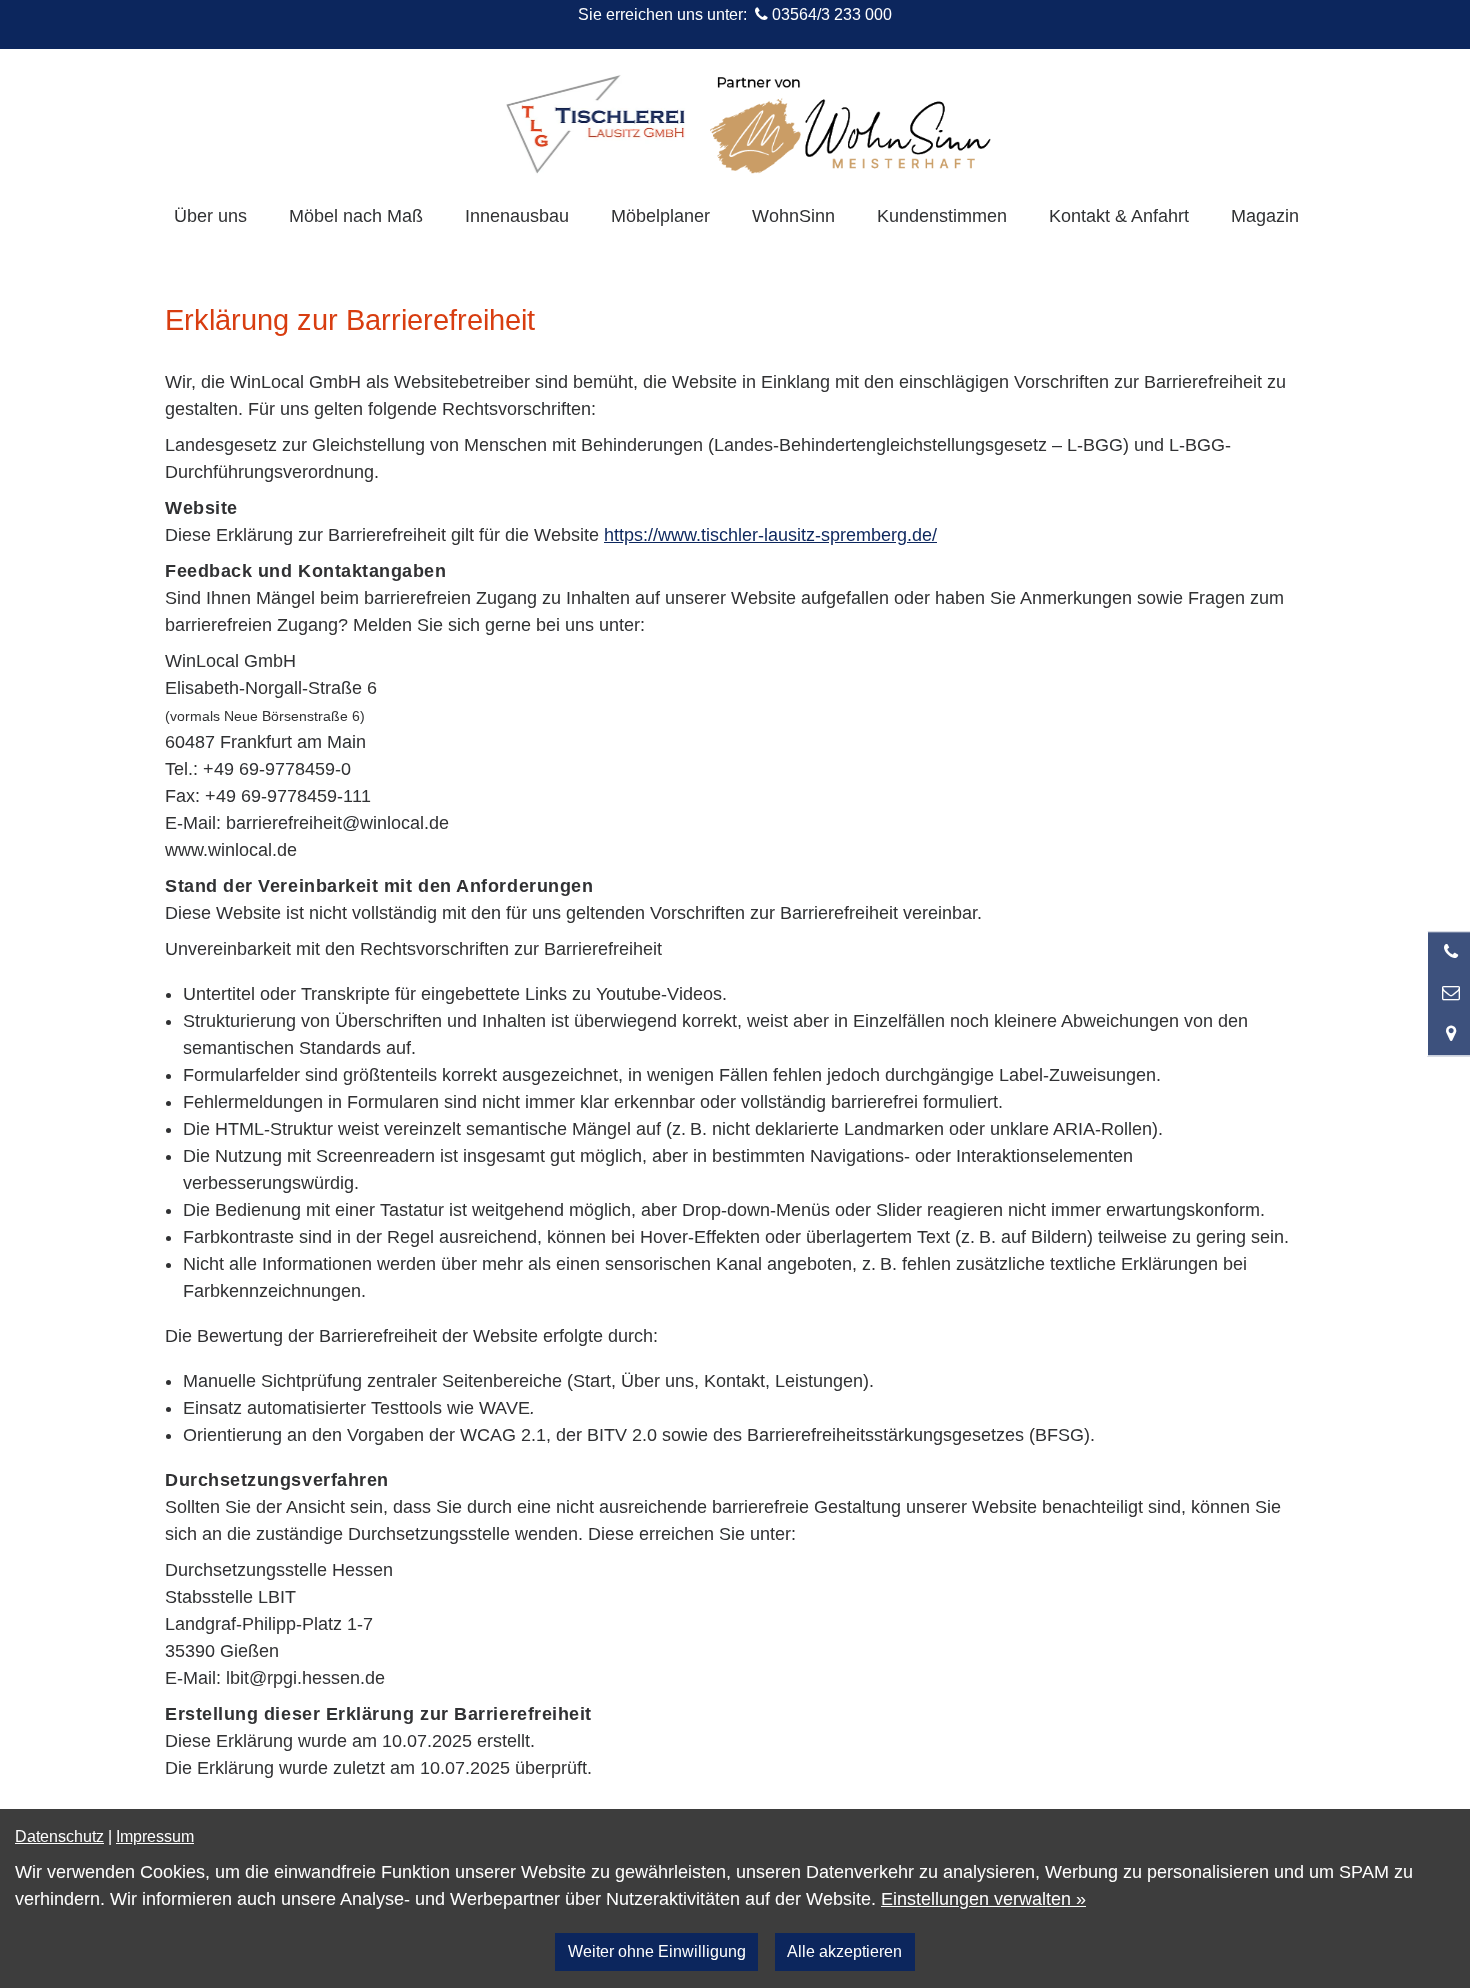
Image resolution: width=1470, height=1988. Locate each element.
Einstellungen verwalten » (983, 1899)
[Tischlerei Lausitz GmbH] (595, 123)
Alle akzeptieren (844, 1951)
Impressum (155, 1836)
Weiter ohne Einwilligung (657, 1951)
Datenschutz (59, 1836)
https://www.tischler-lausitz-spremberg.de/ (770, 535)
